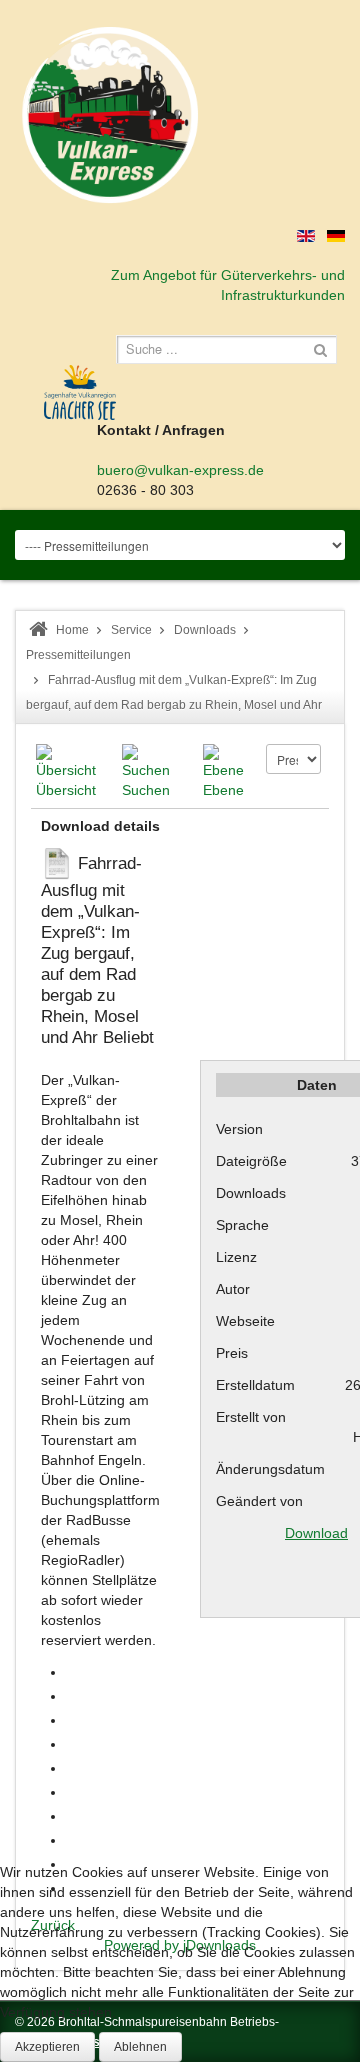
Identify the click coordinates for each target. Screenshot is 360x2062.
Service (131, 630)
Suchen (146, 790)
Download (316, 1533)
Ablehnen (140, 2047)
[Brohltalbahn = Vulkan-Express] (110, 115)
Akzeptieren (47, 2047)
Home (72, 630)
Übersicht (66, 790)
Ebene (223, 790)
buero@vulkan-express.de (180, 470)
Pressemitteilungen (78, 655)
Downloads (205, 630)
